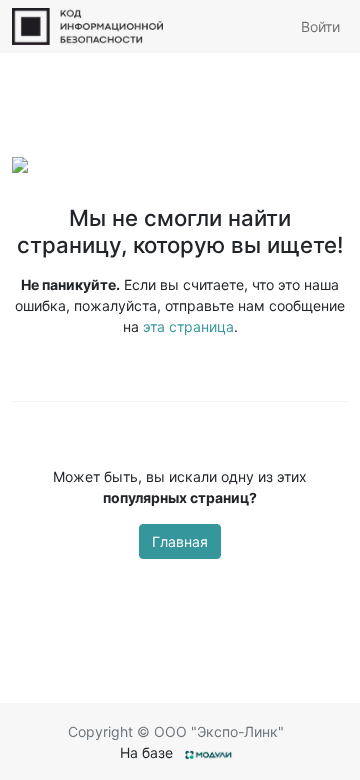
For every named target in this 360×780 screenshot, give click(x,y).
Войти (320, 26)
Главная (180, 541)
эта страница (188, 326)
